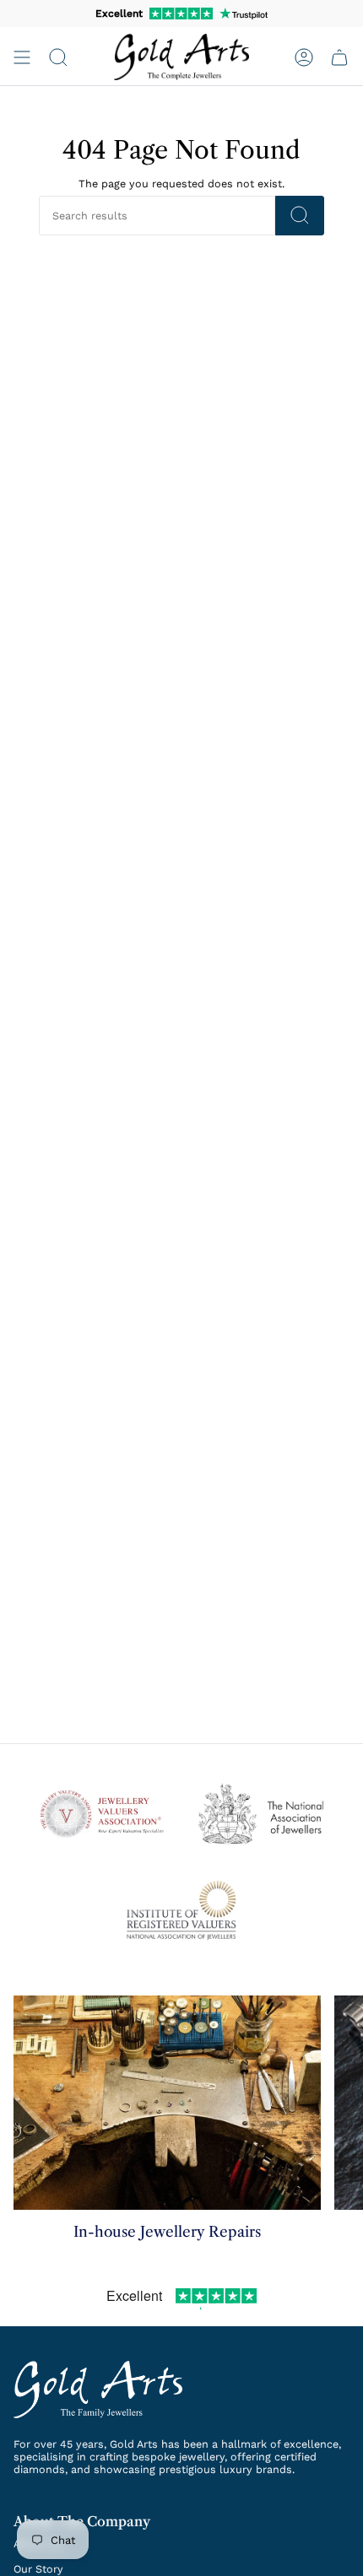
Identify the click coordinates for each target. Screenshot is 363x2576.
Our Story (38, 2569)
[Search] (300, 216)
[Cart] (339, 57)
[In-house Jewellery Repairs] (167, 2103)
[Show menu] (22, 57)
